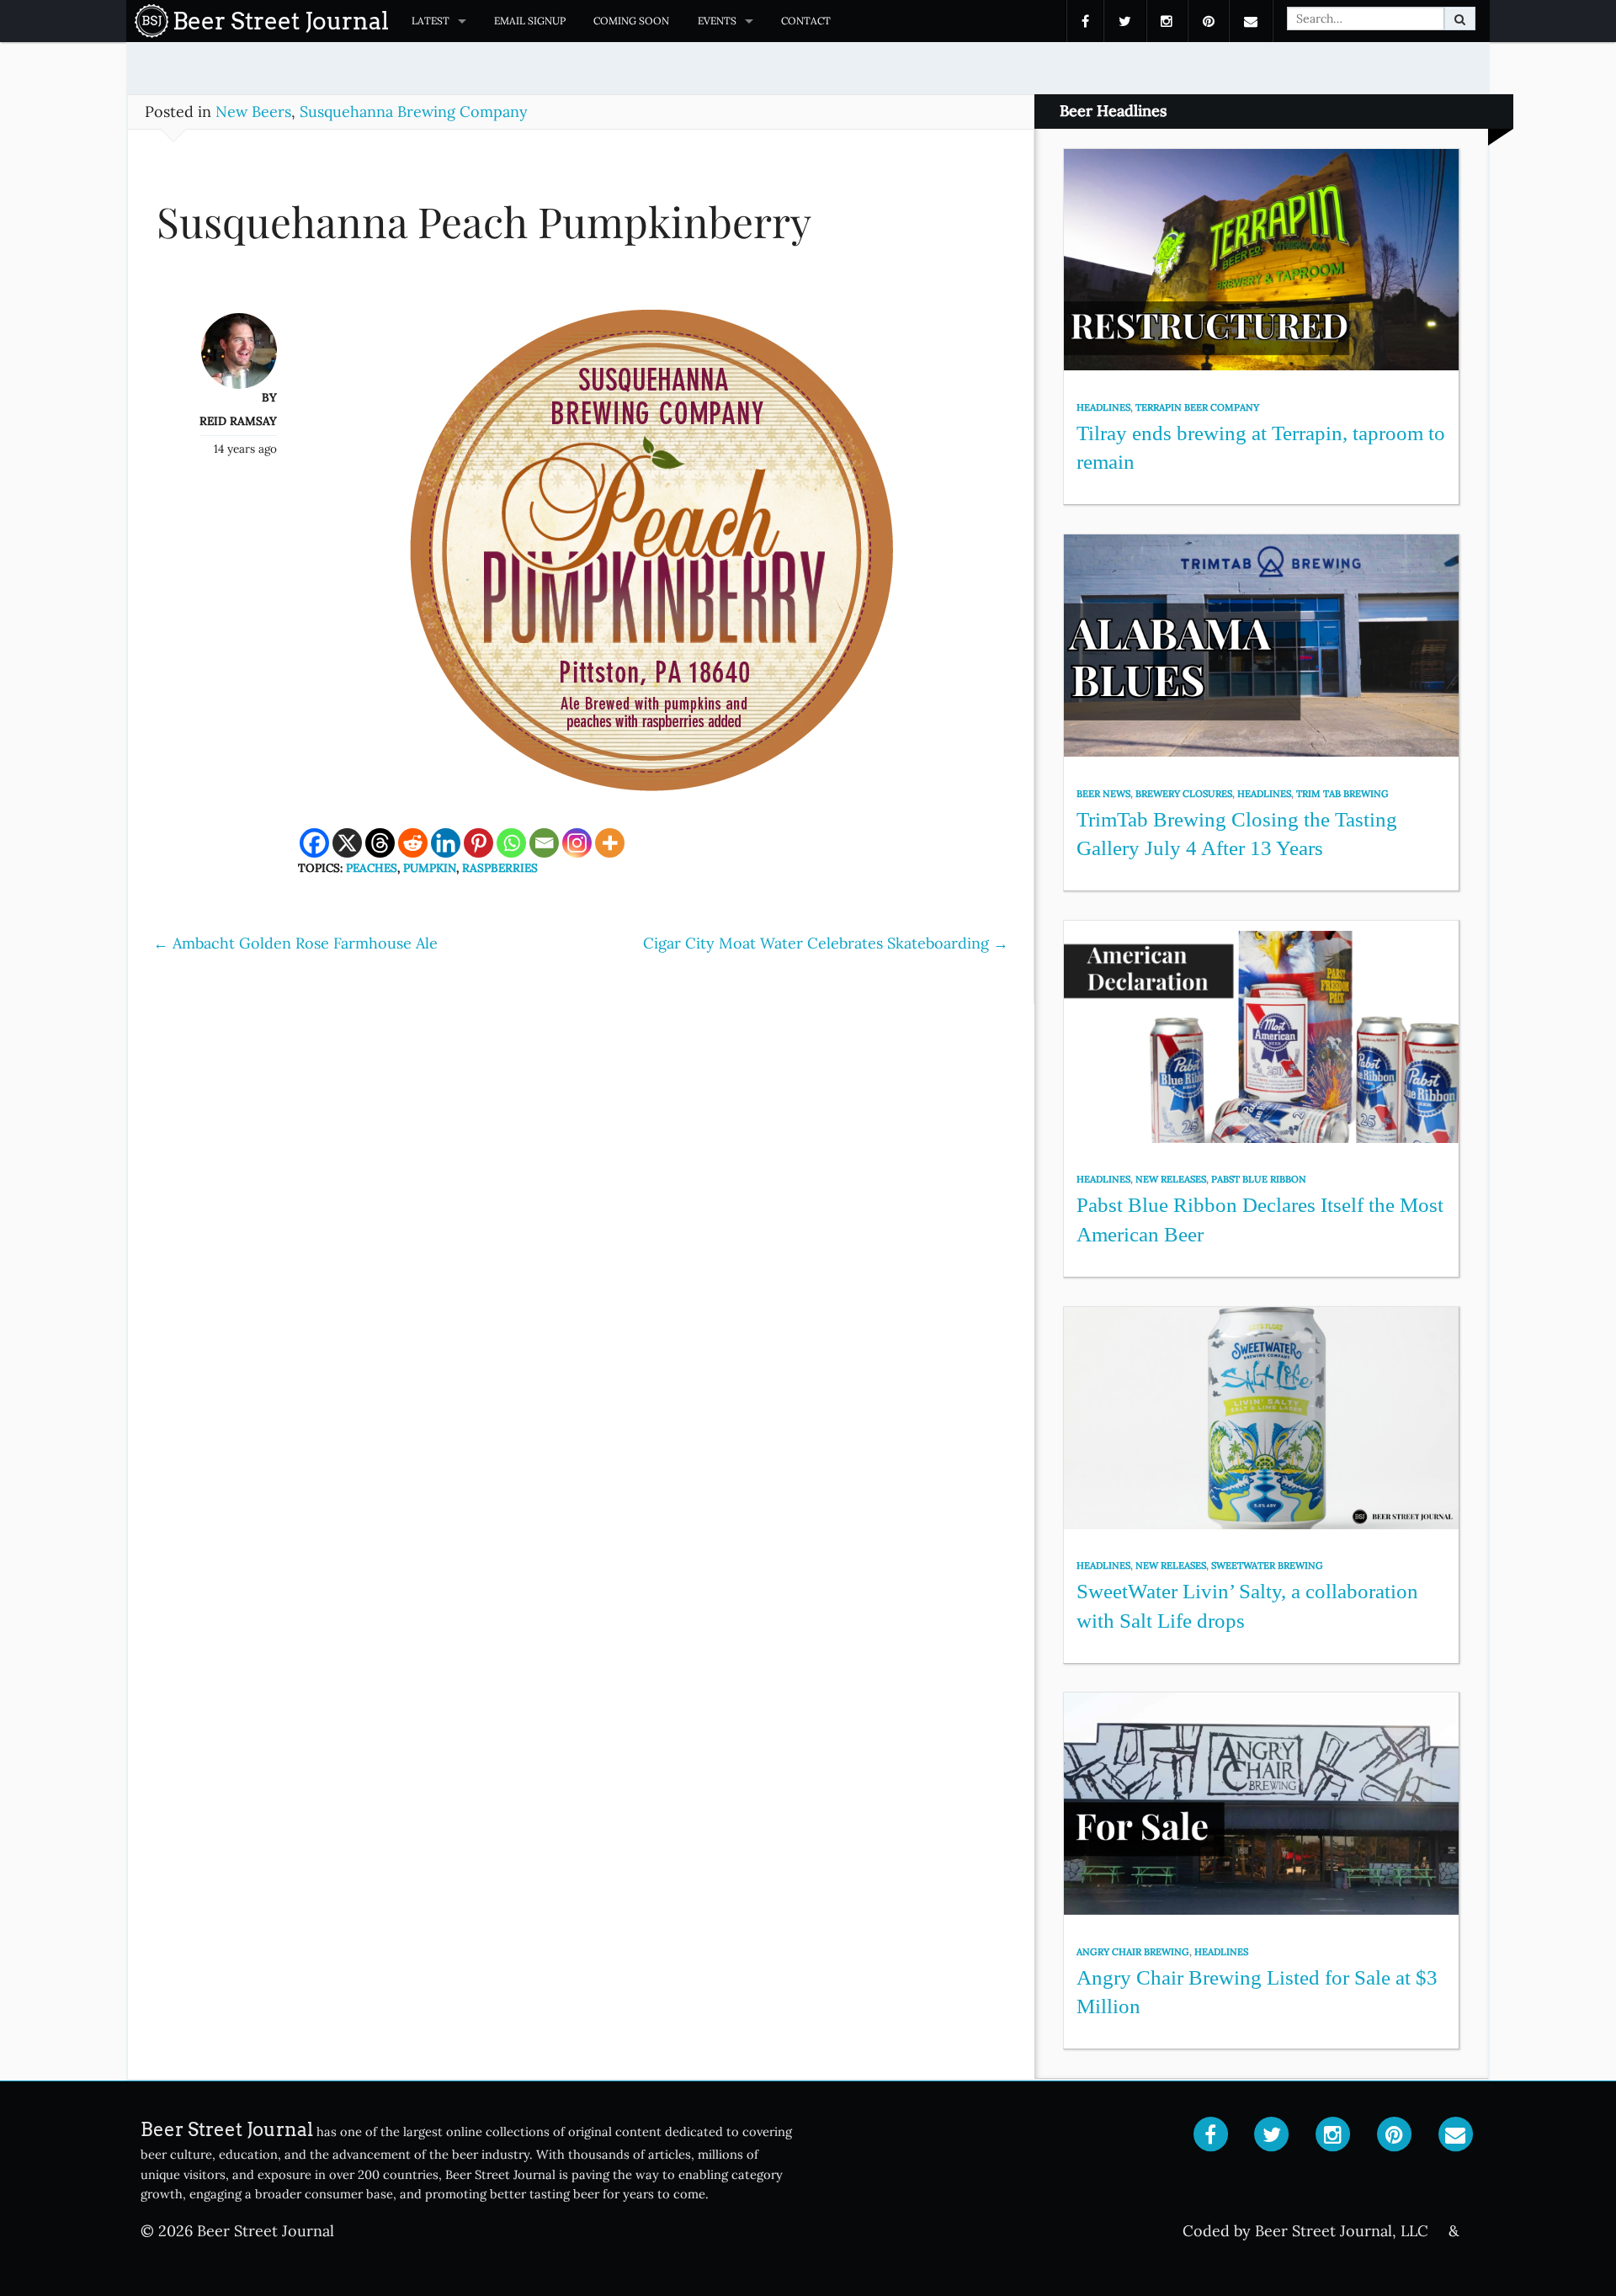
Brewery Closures (1184, 794)
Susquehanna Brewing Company (414, 112)
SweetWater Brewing (1267, 1565)
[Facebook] (314, 843)
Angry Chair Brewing (1133, 1952)
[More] (610, 843)
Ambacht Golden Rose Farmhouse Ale (295, 943)
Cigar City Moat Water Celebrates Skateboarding (826, 943)
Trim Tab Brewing (1342, 794)
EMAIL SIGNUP (530, 21)
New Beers (253, 112)
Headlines (1103, 407)
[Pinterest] (478, 843)
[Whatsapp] (511, 843)
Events (717, 21)
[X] (347, 843)
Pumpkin (430, 868)
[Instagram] (577, 843)
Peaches (372, 868)
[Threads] (380, 843)
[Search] (1460, 19)
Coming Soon (631, 21)
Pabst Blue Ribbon (1259, 1179)
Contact (806, 21)
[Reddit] (413, 843)
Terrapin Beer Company (1197, 407)
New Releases (1171, 1179)
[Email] (544, 843)
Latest (431, 21)
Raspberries (500, 868)
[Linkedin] (446, 843)
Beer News (1103, 794)
